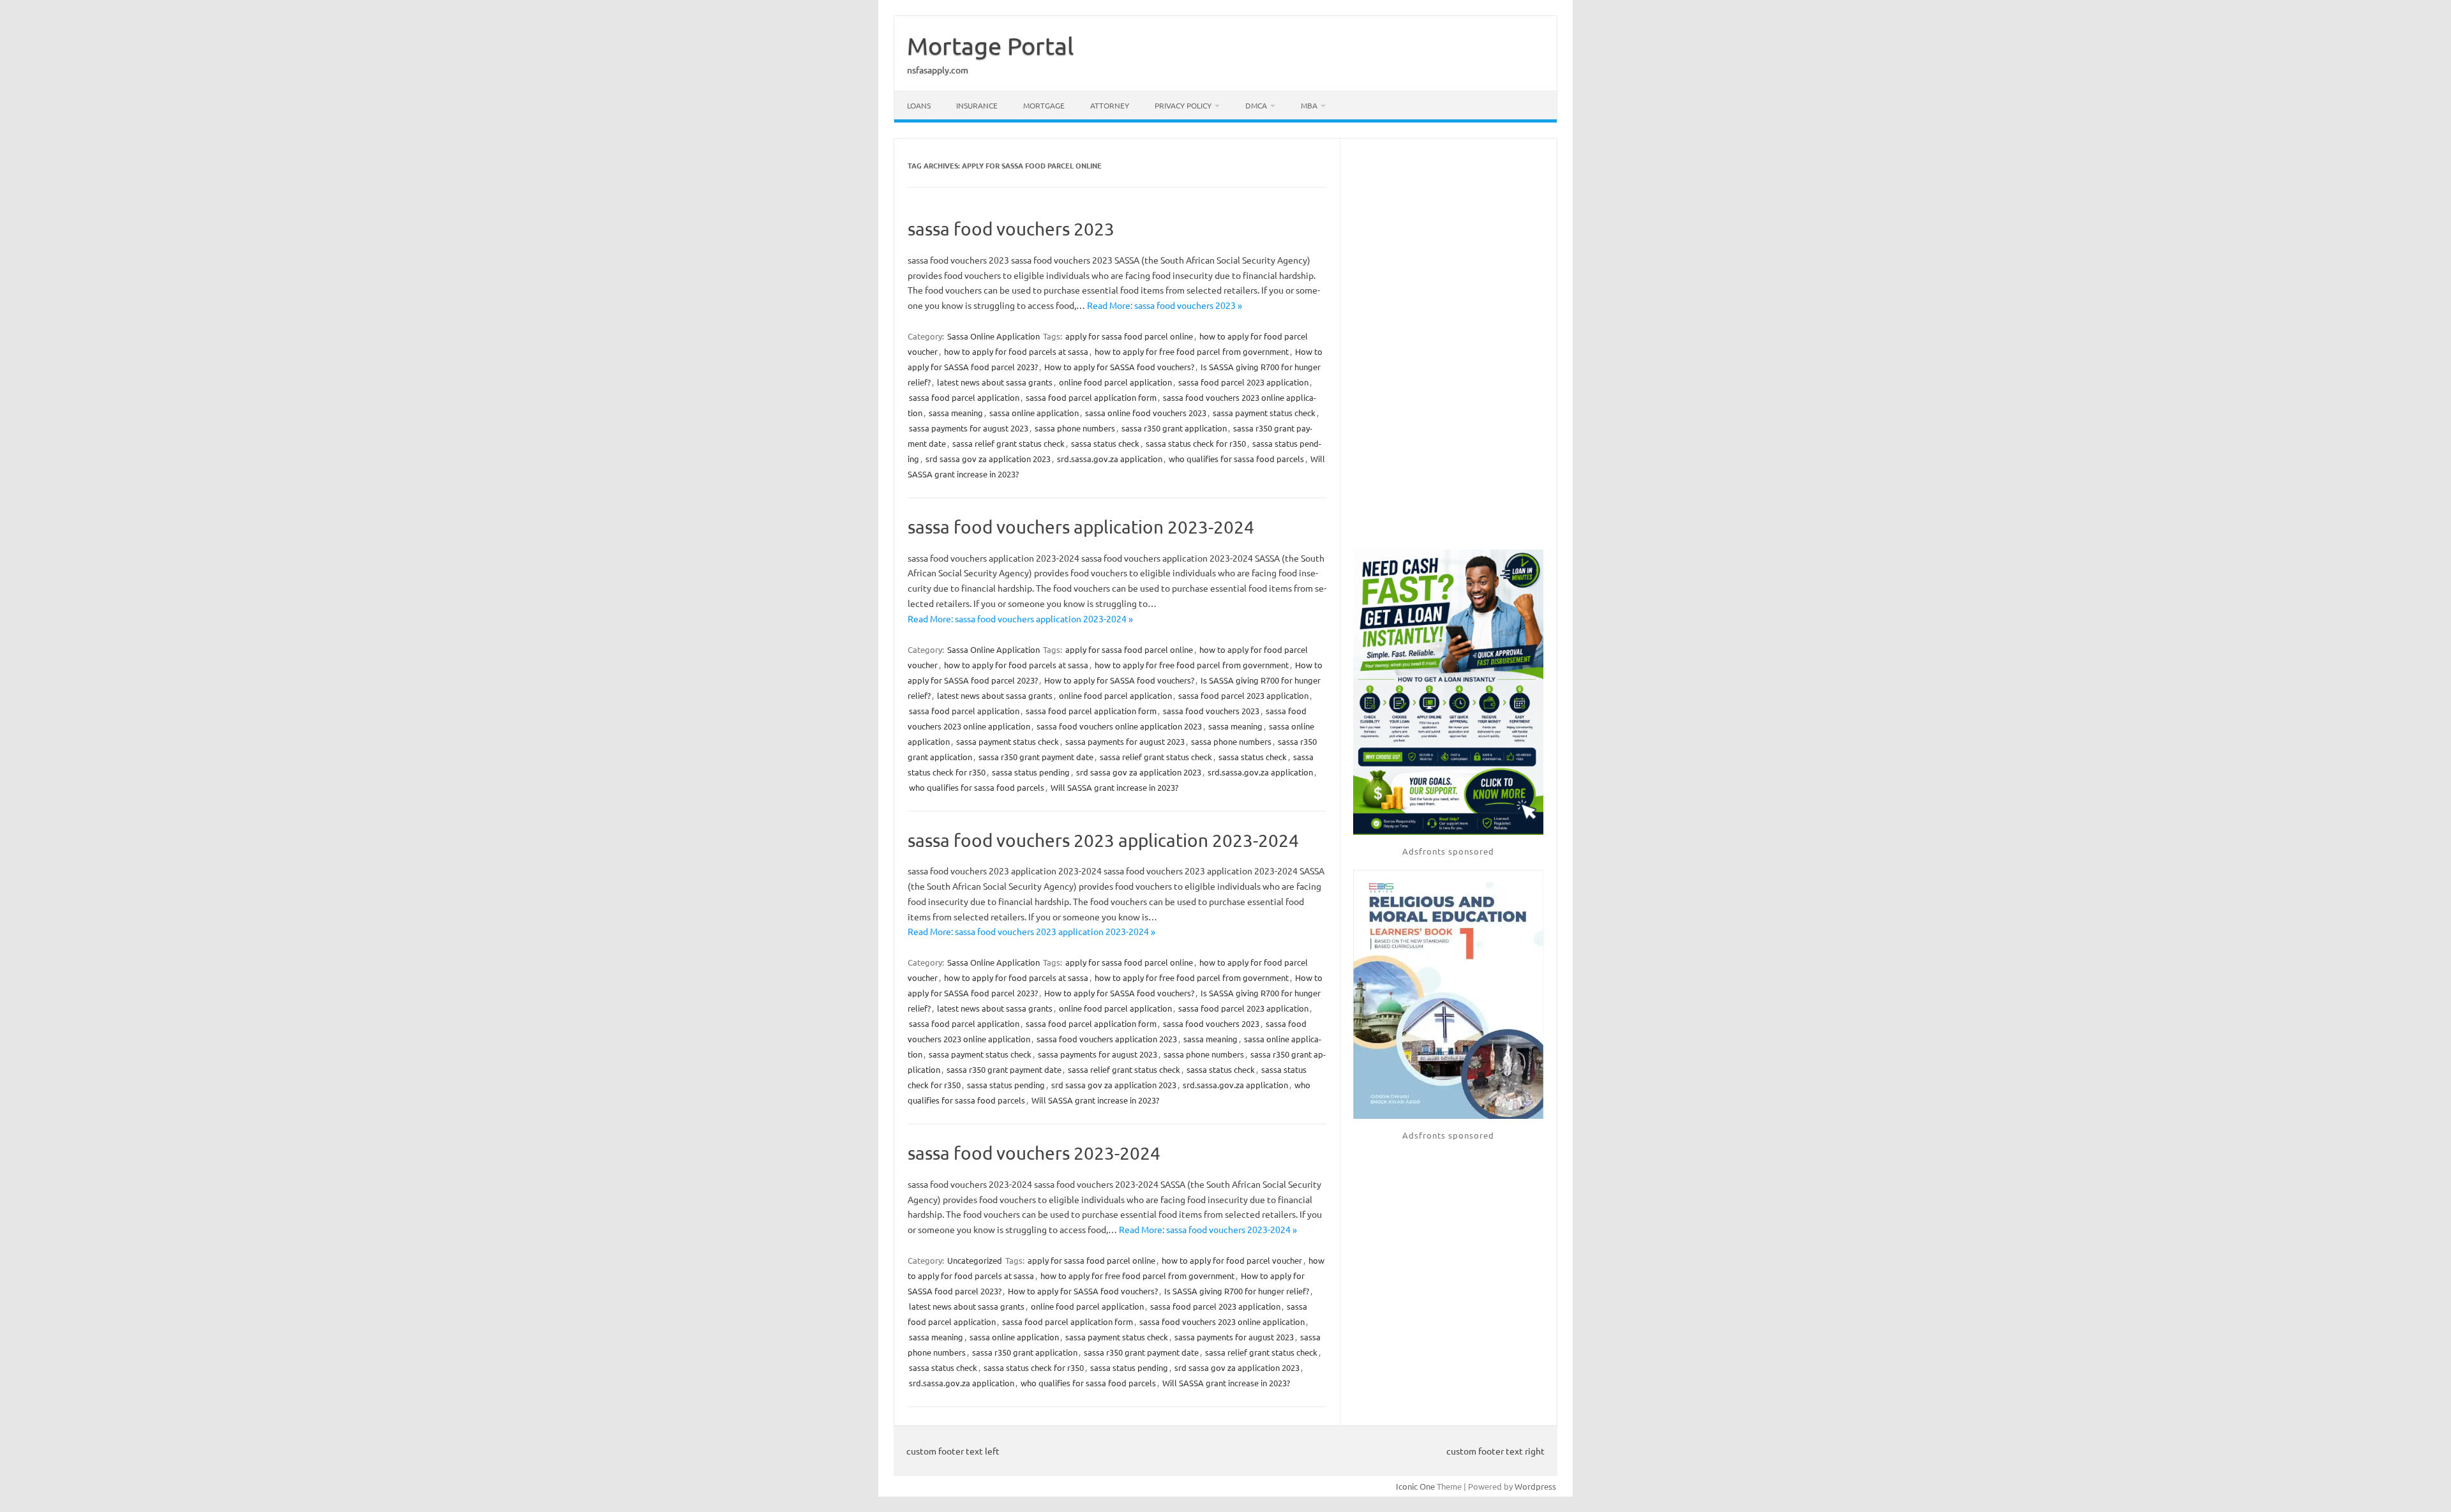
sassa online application (1034, 413)
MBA (1309, 105)
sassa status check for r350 (1196, 443)
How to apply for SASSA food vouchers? (1119, 367)
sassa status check (1105, 443)
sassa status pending (1031, 772)
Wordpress (1535, 1486)
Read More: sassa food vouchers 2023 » (1165, 305)
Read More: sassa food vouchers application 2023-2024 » (1020, 618)
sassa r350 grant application (1174, 428)
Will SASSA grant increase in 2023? (1114, 787)
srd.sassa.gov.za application (1110, 459)
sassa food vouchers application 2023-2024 (1081, 527)
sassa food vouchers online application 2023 (1119, 726)
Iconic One (1415, 1486)
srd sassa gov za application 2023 (988, 459)
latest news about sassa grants (995, 382)
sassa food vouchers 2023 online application (1222, 1321)
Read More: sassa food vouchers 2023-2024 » (1208, 1229)
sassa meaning (956, 413)
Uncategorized (975, 1260)
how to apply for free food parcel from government (1192, 351)
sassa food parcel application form (1091, 397)
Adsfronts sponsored (1448, 851)
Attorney (1110, 105)
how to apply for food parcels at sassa (1016, 351)
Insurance (977, 105)
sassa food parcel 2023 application (1243, 382)
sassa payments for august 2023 (969, 428)
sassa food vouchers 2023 (1011, 229)
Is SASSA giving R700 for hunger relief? (1237, 1291)
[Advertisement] (1448, 345)
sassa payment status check (1264, 413)
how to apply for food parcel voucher (1232, 1260)
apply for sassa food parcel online (1129, 336)
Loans (919, 105)
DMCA (1256, 105)
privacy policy (1183, 105)
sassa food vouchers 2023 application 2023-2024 (1103, 840)
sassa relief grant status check (1008, 443)
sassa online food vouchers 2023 (1146, 413)
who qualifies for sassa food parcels (1236, 459)
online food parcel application (1115, 382)
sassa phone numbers (1075, 428)
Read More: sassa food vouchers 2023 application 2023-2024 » (1031, 931)
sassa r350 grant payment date (1036, 757)
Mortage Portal (990, 45)
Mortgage (1044, 105)
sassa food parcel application (964, 397)
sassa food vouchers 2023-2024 (1034, 1153)
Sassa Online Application (993, 336)
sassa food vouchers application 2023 (1107, 1039)
